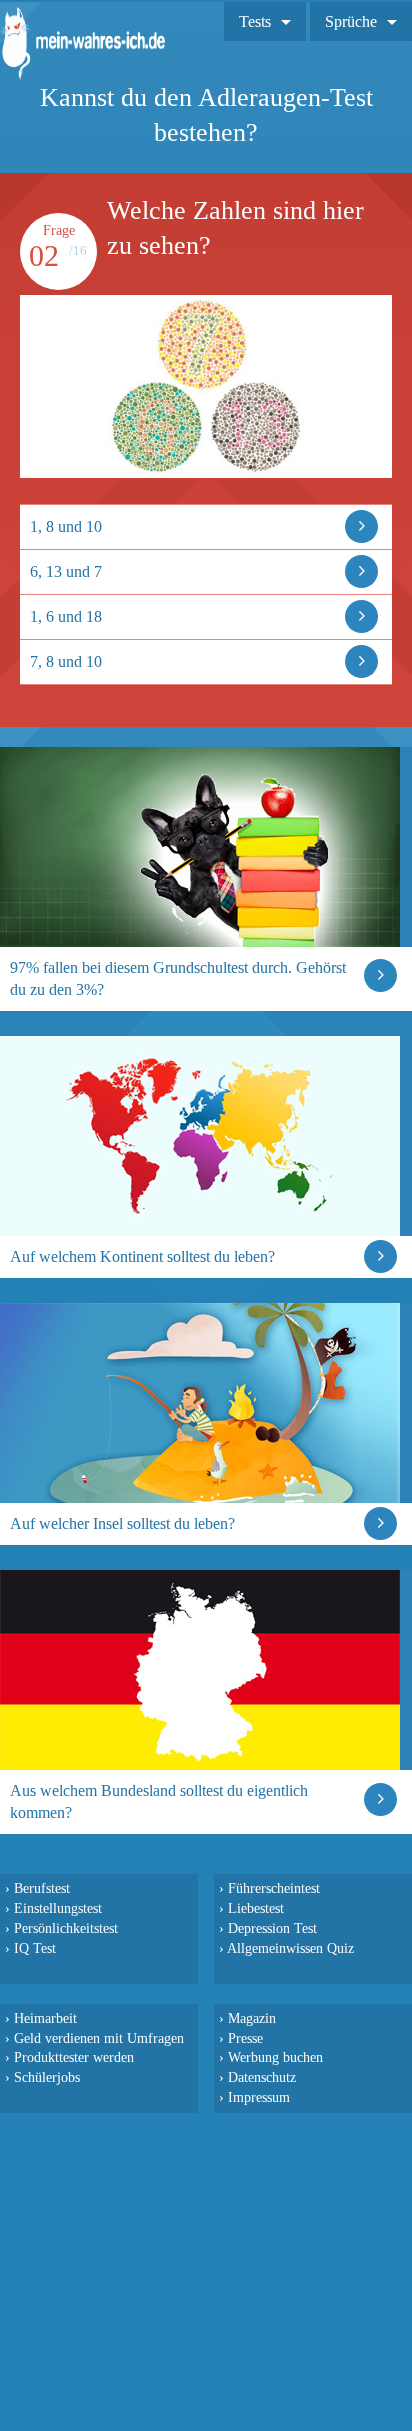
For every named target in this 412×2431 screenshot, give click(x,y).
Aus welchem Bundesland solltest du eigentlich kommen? (159, 1801)
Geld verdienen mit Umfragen (99, 2038)
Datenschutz (262, 2077)
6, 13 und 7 (66, 571)
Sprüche (351, 21)
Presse (245, 2038)
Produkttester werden (74, 2057)
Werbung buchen (275, 2057)
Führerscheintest (274, 1888)
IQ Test (35, 1948)
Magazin (252, 2018)
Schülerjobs (47, 2077)
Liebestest (256, 1908)
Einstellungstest (58, 1908)
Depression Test (272, 1928)
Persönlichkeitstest (66, 1928)
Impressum (259, 2097)
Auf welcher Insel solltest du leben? (122, 1523)
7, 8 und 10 (66, 661)
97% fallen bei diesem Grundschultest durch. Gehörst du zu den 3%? (178, 978)
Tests (255, 21)
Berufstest (42, 1888)
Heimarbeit (45, 2018)
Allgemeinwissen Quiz (290, 1948)
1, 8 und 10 (66, 526)
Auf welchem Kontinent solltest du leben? (142, 1256)
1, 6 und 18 (66, 616)
